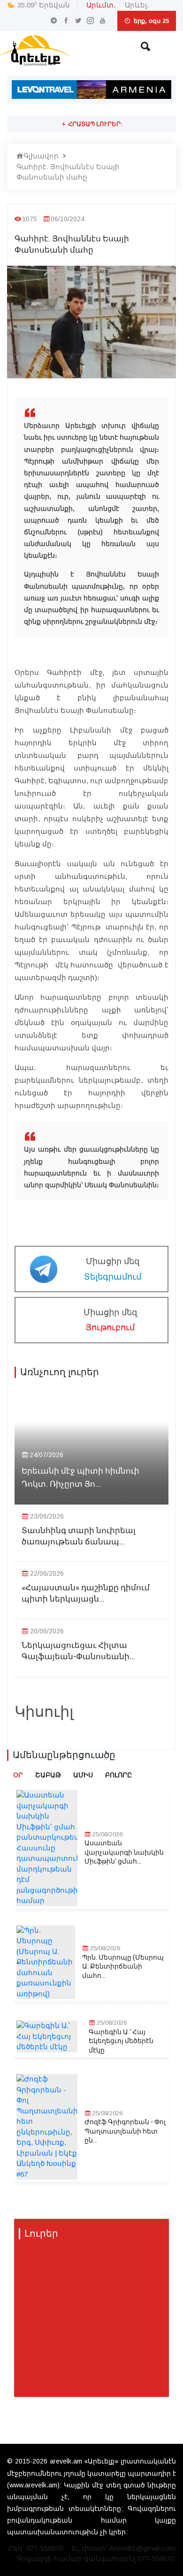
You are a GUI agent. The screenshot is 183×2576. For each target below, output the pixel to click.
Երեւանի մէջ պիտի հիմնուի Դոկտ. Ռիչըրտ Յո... (80, 1477)
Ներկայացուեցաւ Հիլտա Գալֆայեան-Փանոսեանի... (78, 1651)
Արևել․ (137, 5)
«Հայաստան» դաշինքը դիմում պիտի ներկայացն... (86, 1594)
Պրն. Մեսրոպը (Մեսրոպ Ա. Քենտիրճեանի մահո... (123, 1967)
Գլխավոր (41, 156)
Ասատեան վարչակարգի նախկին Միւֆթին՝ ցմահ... (124, 1853)
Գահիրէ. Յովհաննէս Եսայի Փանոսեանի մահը (68, 172)
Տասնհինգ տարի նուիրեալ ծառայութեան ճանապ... (79, 1536)
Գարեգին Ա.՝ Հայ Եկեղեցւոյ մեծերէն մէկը (121, 2041)
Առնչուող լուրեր (60, 1372)
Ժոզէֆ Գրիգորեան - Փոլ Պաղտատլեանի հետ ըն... (125, 2131)
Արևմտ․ (101, 5)
